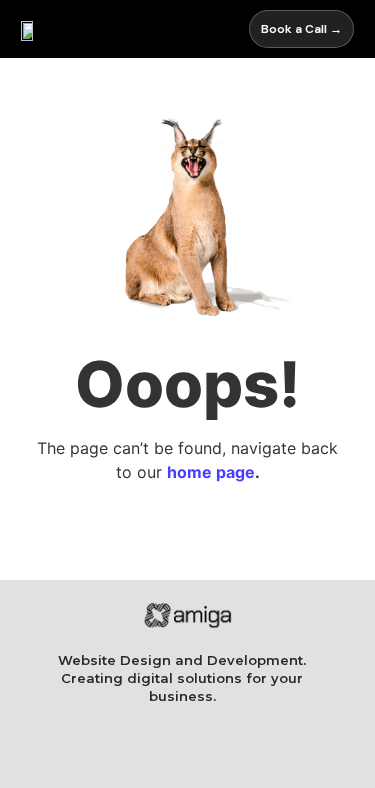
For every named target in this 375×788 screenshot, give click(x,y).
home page (211, 472)
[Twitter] (289, 755)
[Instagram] (136, 755)
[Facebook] (85, 755)
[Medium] (238, 755)
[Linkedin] (187, 755)
